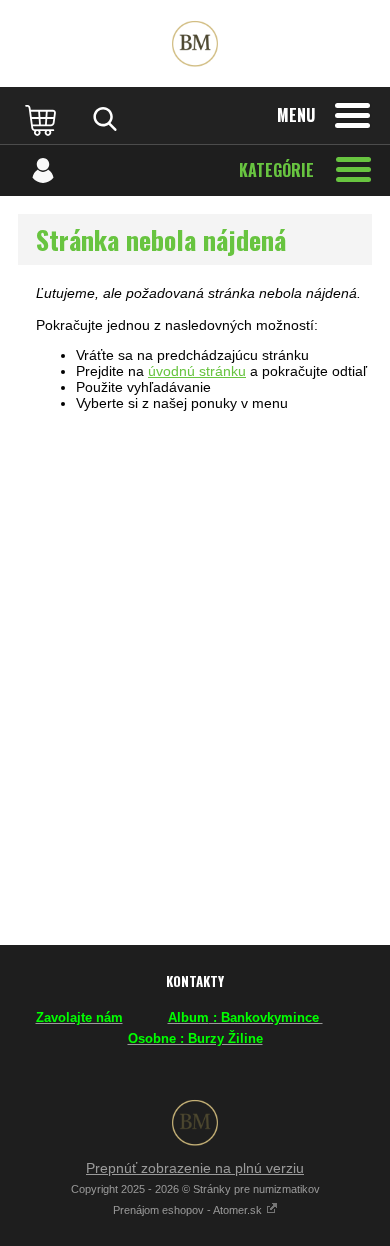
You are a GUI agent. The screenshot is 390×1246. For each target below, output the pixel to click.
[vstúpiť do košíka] (43, 119)
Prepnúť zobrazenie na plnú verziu (195, 1168)
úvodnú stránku (197, 371)
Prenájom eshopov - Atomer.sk (189, 1210)
